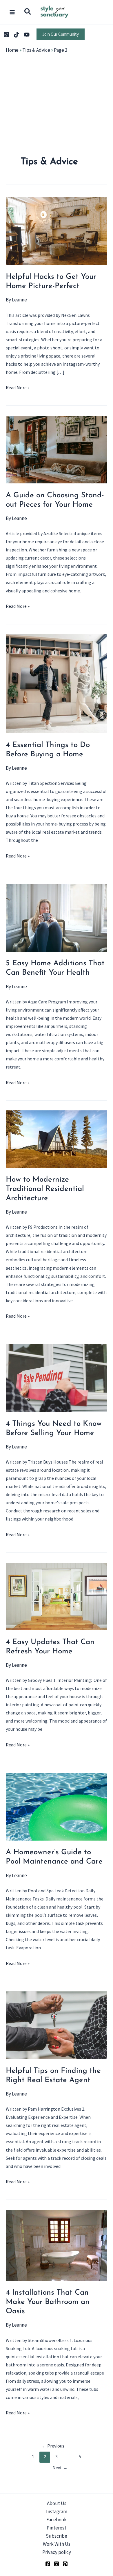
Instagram (57, 2511)
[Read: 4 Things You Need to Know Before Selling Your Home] (57, 1378)
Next (60, 2468)
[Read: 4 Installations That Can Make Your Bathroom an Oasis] (57, 2245)
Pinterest (57, 2528)
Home (12, 50)
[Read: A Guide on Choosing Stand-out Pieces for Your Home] (57, 449)
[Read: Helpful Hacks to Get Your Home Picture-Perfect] (57, 231)
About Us (57, 2503)
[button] (28, 12)
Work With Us (57, 2544)
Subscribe (57, 2536)
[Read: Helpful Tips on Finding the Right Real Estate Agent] (57, 2025)
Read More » (18, 388)
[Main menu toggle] (12, 12)
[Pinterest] (65, 2564)
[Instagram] (6, 35)
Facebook (57, 2520)
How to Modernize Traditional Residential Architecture (45, 1189)
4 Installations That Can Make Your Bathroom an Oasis (48, 2302)
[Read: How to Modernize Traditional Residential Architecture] (57, 1139)
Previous (53, 2446)
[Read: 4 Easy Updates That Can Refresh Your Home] (57, 1596)
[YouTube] (27, 35)
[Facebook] (48, 2564)
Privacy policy (57, 2552)
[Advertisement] (57, 124)
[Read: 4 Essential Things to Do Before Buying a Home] (57, 683)
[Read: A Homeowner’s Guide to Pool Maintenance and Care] (57, 1806)
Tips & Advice (36, 50)
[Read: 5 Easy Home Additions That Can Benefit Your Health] (57, 917)
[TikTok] (17, 35)
